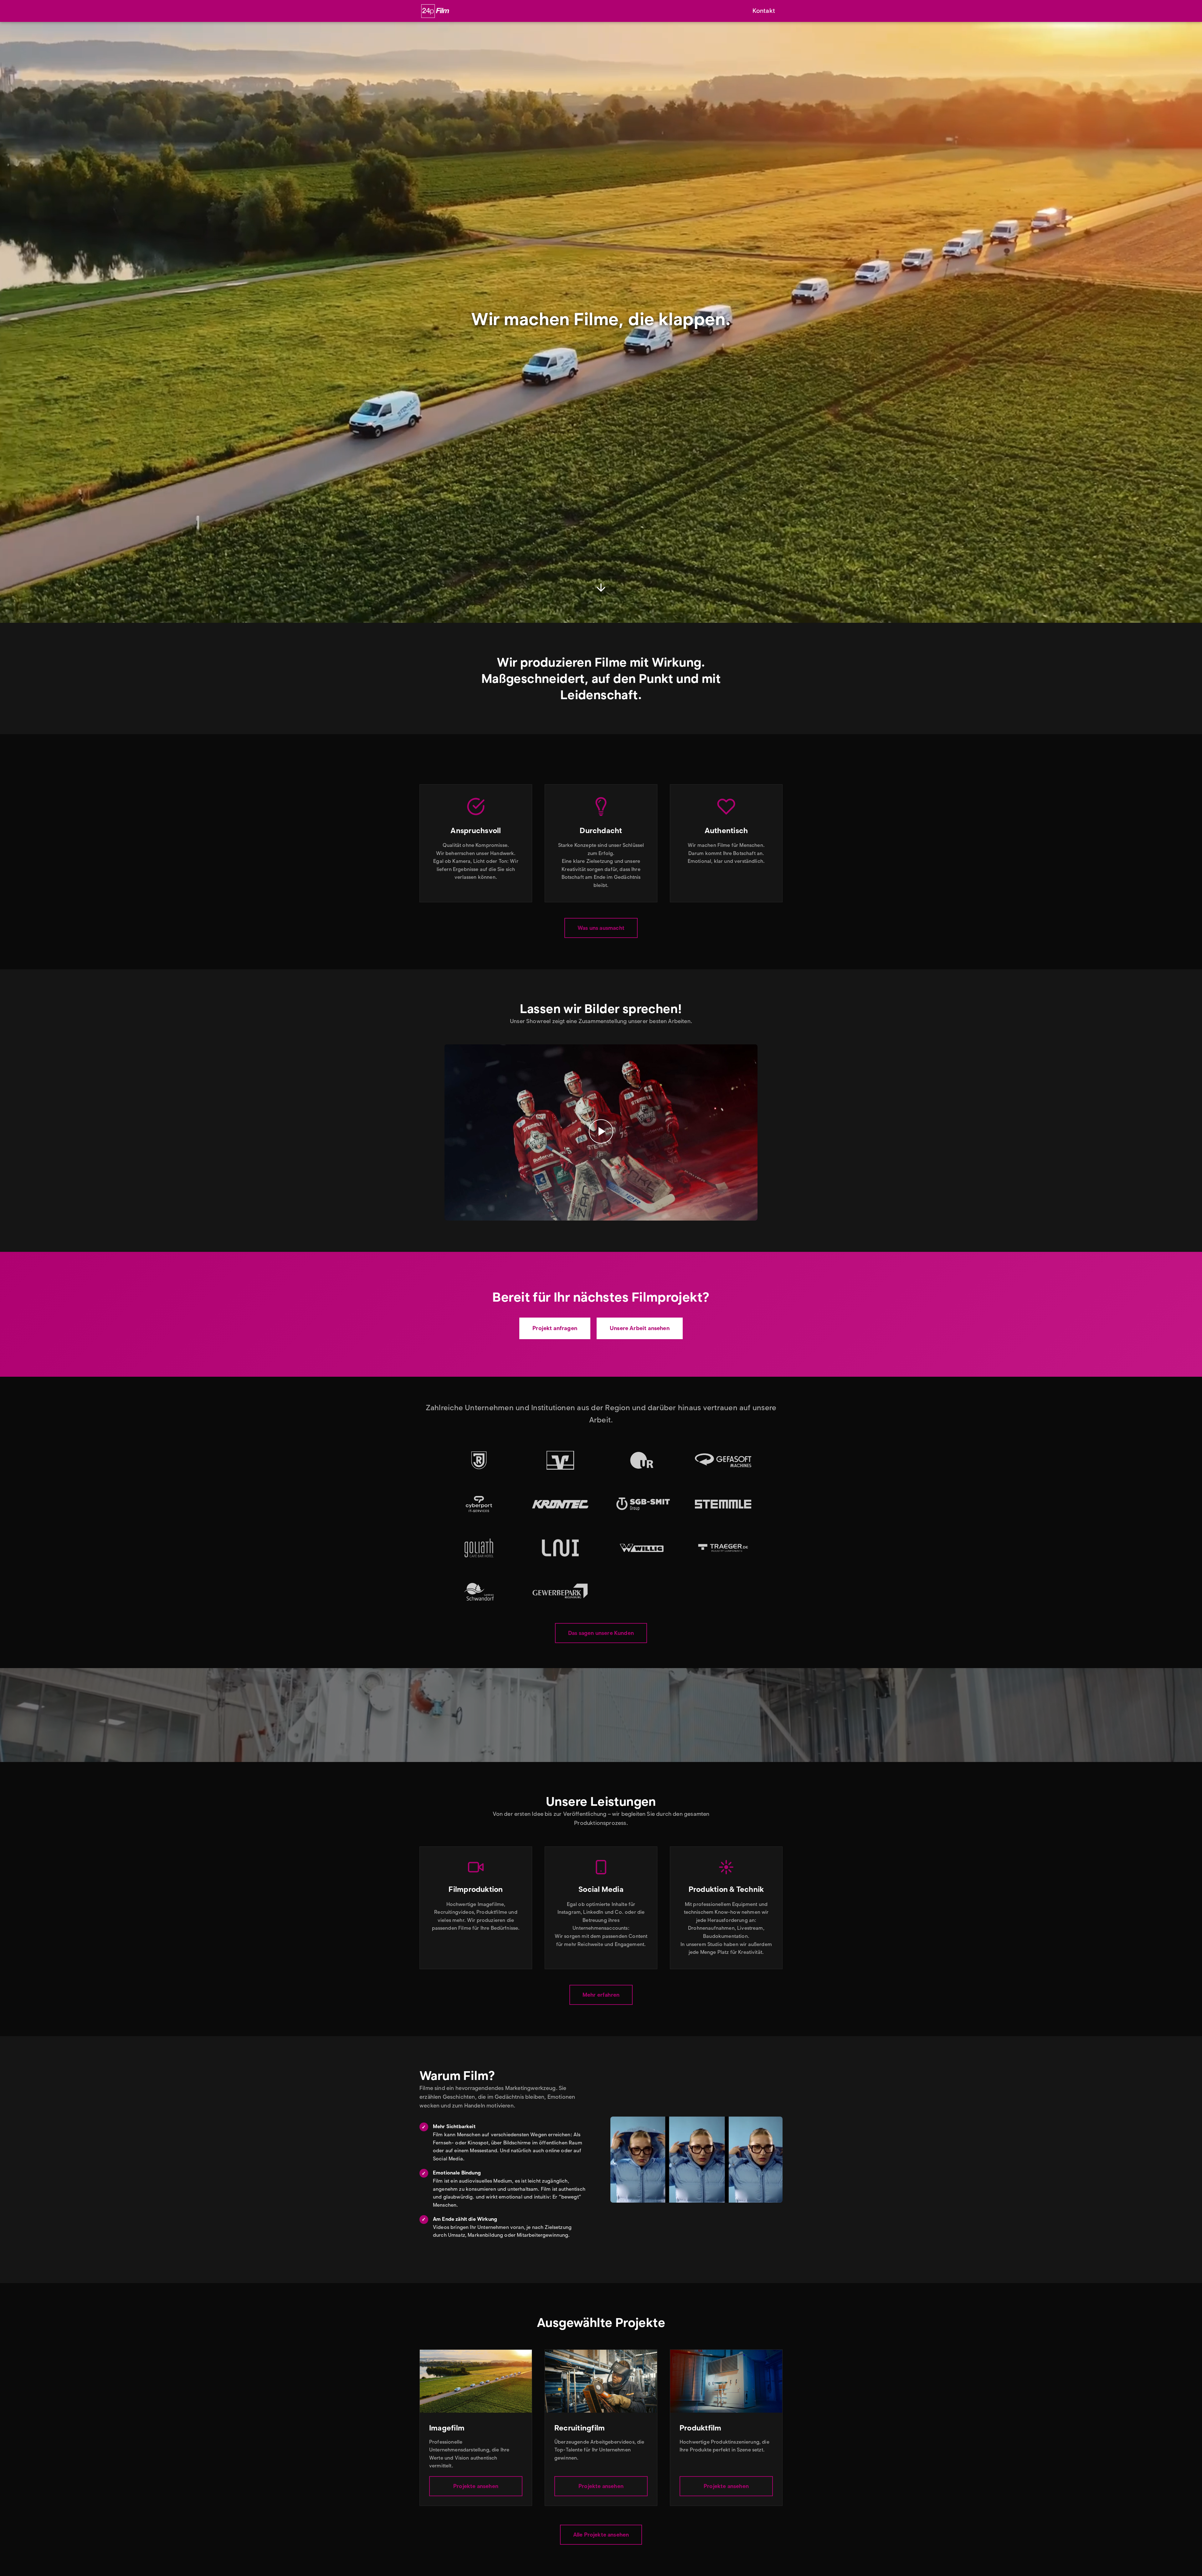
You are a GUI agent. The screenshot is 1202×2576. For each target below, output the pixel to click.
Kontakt (764, 11)
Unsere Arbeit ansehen (640, 1328)
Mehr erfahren (601, 1995)
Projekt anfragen (555, 1328)
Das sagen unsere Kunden (601, 1633)
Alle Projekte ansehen (601, 2535)
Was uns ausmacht (601, 928)
